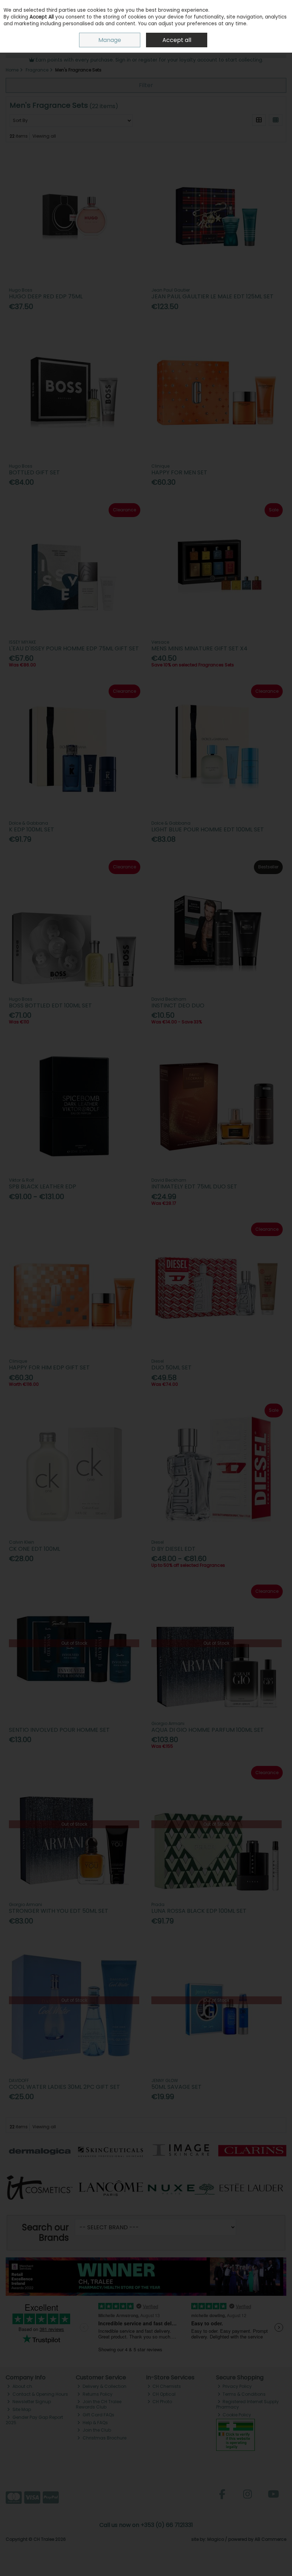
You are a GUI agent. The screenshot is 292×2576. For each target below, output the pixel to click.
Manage (110, 40)
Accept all (177, 40)
